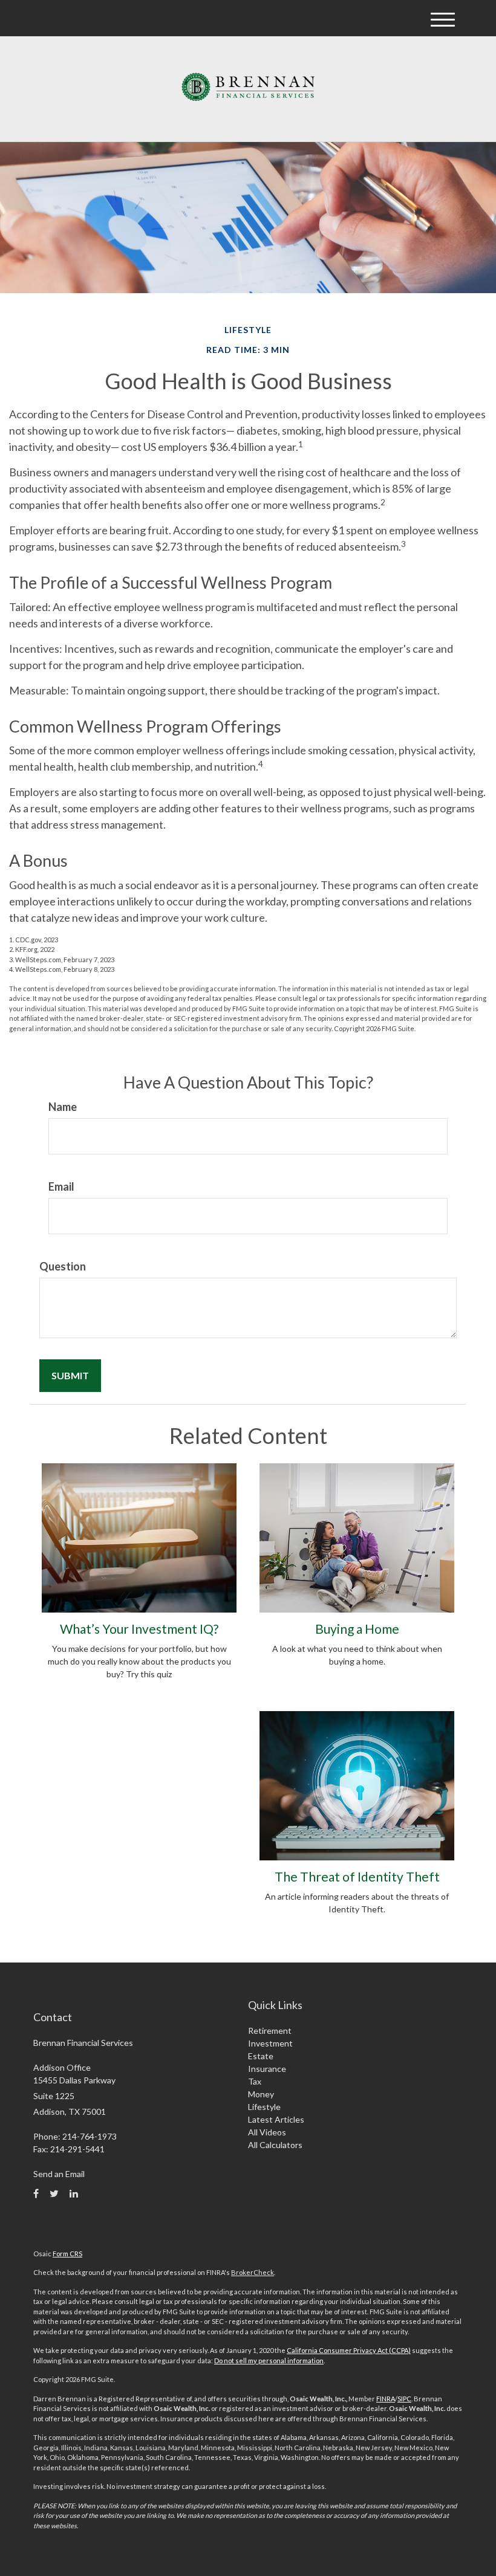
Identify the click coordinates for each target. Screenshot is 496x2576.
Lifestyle (264, 2107)
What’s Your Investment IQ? (139, 1629)
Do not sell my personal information (269, 2361)
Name (63, 1107)
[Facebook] (36, 2193)
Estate (261, 2056)
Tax (255, 2081)
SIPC (404, 2399)
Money (261, 2094)
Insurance (267, 2069)
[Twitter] (54, 2193)
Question (63, 1266)
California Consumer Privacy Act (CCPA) (349, 2350)
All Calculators (275, 2145)
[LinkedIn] (74, 2193)
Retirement (270, 2031)
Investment (270, 2043)
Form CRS (67, 2254)
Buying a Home (357, 1629)
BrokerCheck (253, 2272)
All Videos (267, 2132)
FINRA (386, 2399)
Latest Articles (276, 2119)
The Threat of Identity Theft (357, 1876)
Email (61, 1186)
